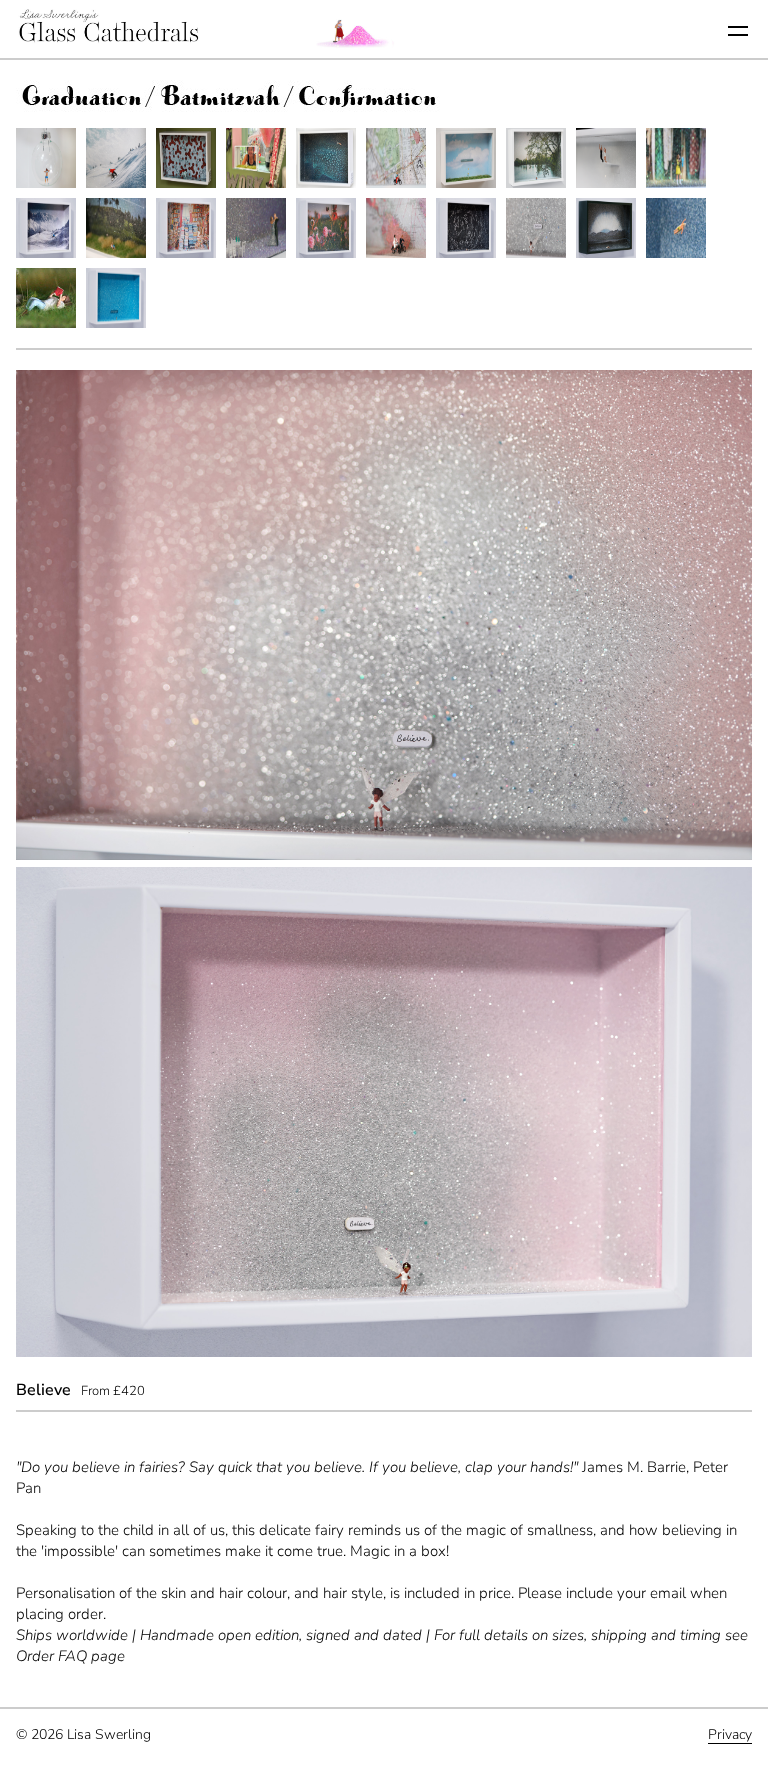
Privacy (730, 1734)
